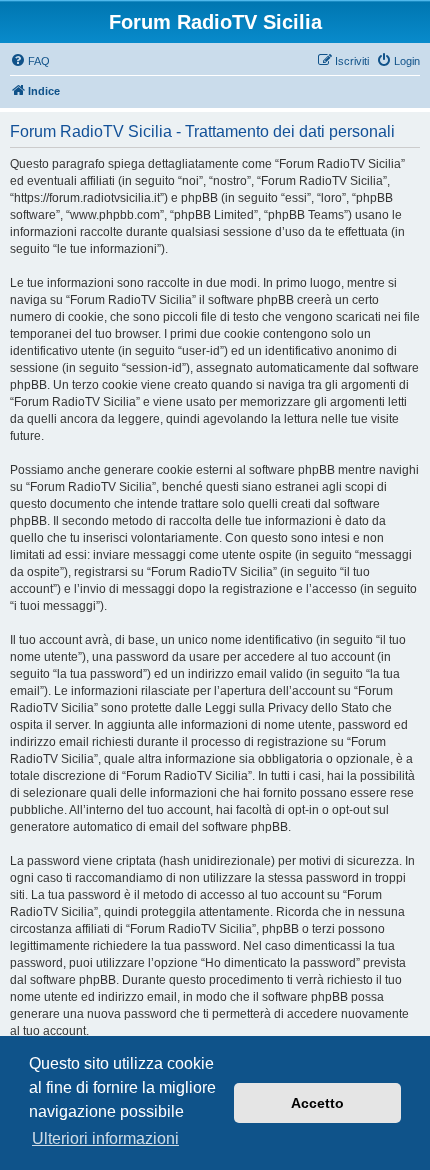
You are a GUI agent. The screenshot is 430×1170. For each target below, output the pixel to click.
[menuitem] (30, 61)
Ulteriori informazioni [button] (105, 1138)
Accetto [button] (317, 1103)
